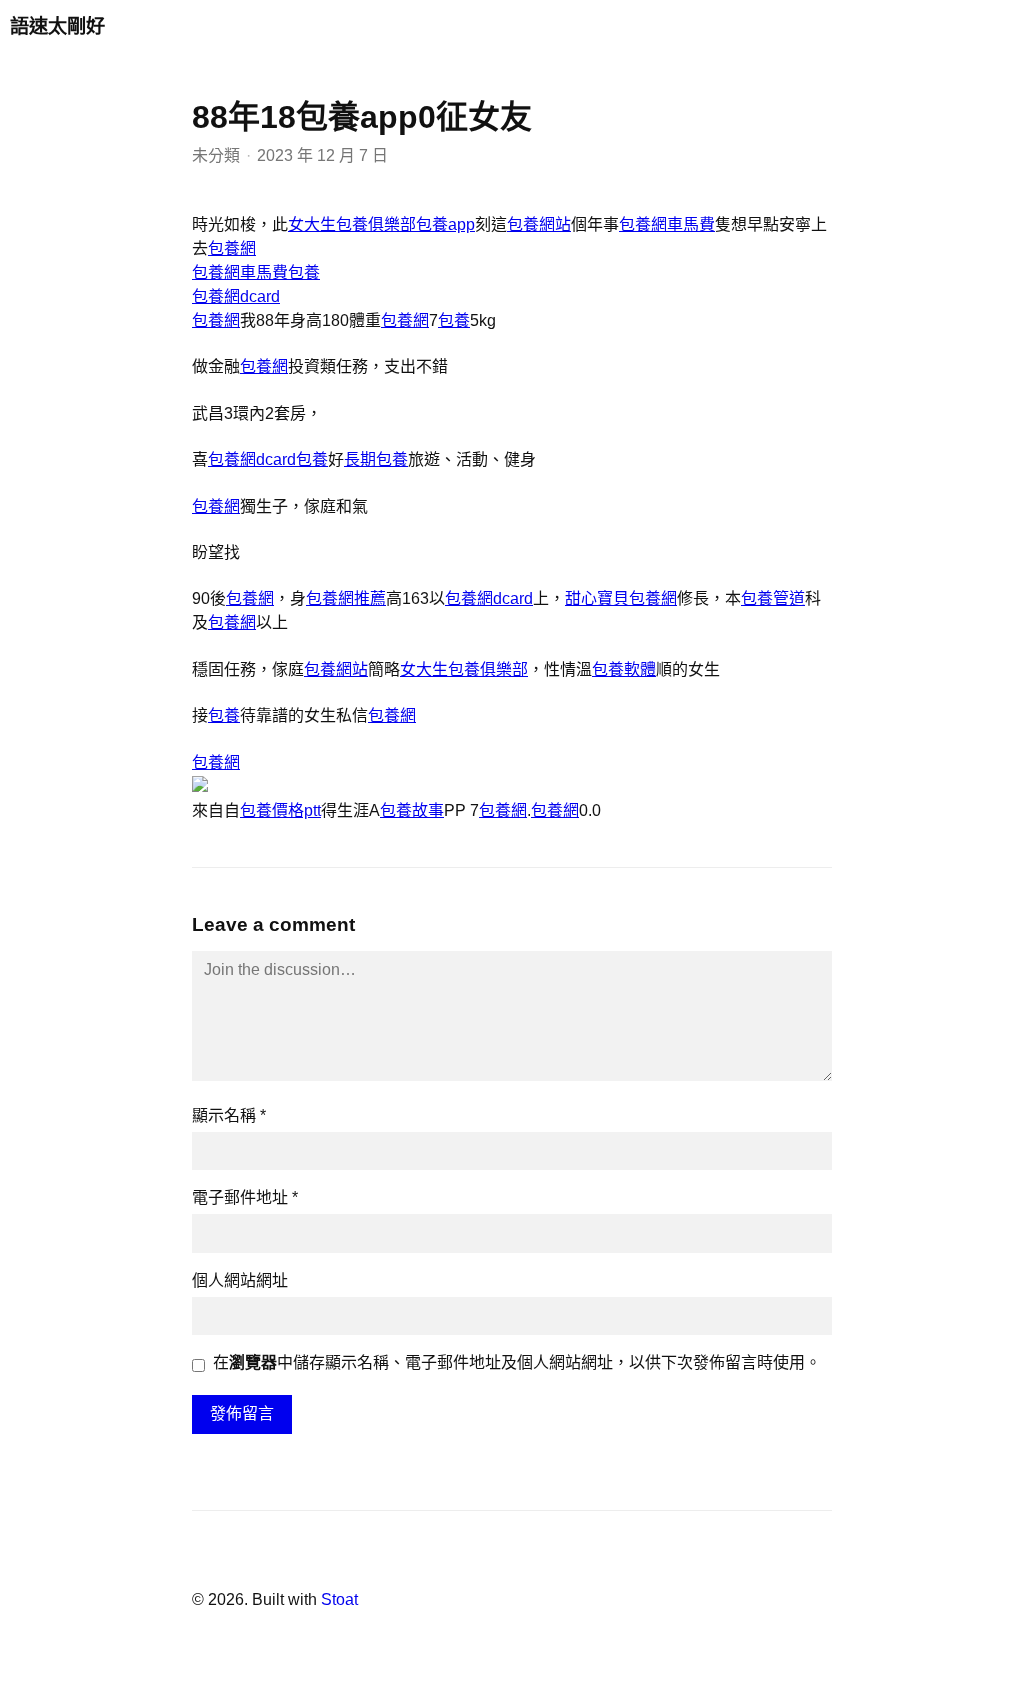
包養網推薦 (346, 598)
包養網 (232, 248)
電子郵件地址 (245, 1197)
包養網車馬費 (667, 224)
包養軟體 (624, 669)
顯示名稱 (229, 1115)
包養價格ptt (280, 810)
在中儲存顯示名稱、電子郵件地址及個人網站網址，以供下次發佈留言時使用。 (517, 1362)
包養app (445, 224)
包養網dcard (236, 296)
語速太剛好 (57, 26)
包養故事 (412, 810)
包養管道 (773, 598)
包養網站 (539, 224)
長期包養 (376, 459)
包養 (304, 272)
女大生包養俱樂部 (352, 224)
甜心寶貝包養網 (621, 598)
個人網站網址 (240, 1280)
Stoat (339, 1599)
